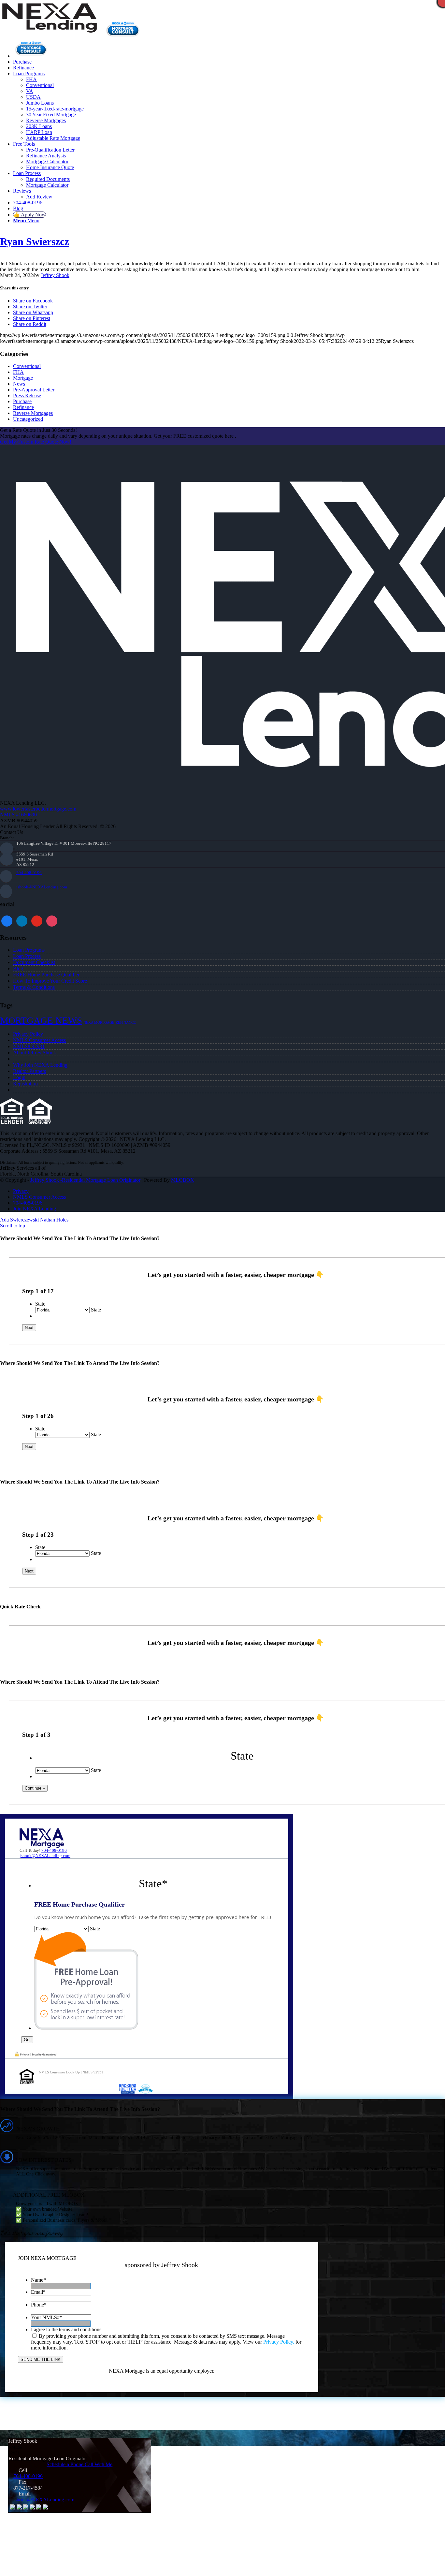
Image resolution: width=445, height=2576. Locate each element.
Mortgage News (41, 1020)
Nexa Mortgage (99, 1023)
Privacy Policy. (279, 2342)
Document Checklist (34, 962)
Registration (25, 1083)
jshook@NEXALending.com (42, 887)
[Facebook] (7, 920)
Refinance (23, 407)
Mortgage (23, 378)
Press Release (27, 395)
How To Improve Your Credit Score (50, 981)
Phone (39, 2305)
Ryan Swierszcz (35, 242)
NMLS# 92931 (29, 1046)
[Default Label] (52, 920)
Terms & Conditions (34, 987)
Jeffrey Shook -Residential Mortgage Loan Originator (85, 1180)
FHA (18, 372)
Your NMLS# (47, 2317)
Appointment (125, 29)
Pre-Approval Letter (34, 390)
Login (19, 1077)
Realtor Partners (29, 1071)
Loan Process (27, 956)
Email (38, 2292)
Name (38, 2280)
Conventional (27, 366)
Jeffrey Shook (55, 275)
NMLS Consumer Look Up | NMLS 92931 (71, 2072)
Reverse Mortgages (33, 413)
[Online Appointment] (31, 56)
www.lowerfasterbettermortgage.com (38, 809)
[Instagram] (37, 920)
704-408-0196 (29, 873)
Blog (18, 968)
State (40, 1304)
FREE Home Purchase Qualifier (46, 975)
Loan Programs (29, 950)
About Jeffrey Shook (35, 1053)
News (19, 384)
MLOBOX (183, 1180)
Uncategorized (28, 419)
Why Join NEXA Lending (40, 1065)
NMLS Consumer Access (39, 1040)
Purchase (22, 401)
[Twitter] (22, 920)
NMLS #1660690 (18, 815)
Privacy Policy (28, 1034)
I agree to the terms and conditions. (67, 2329)
